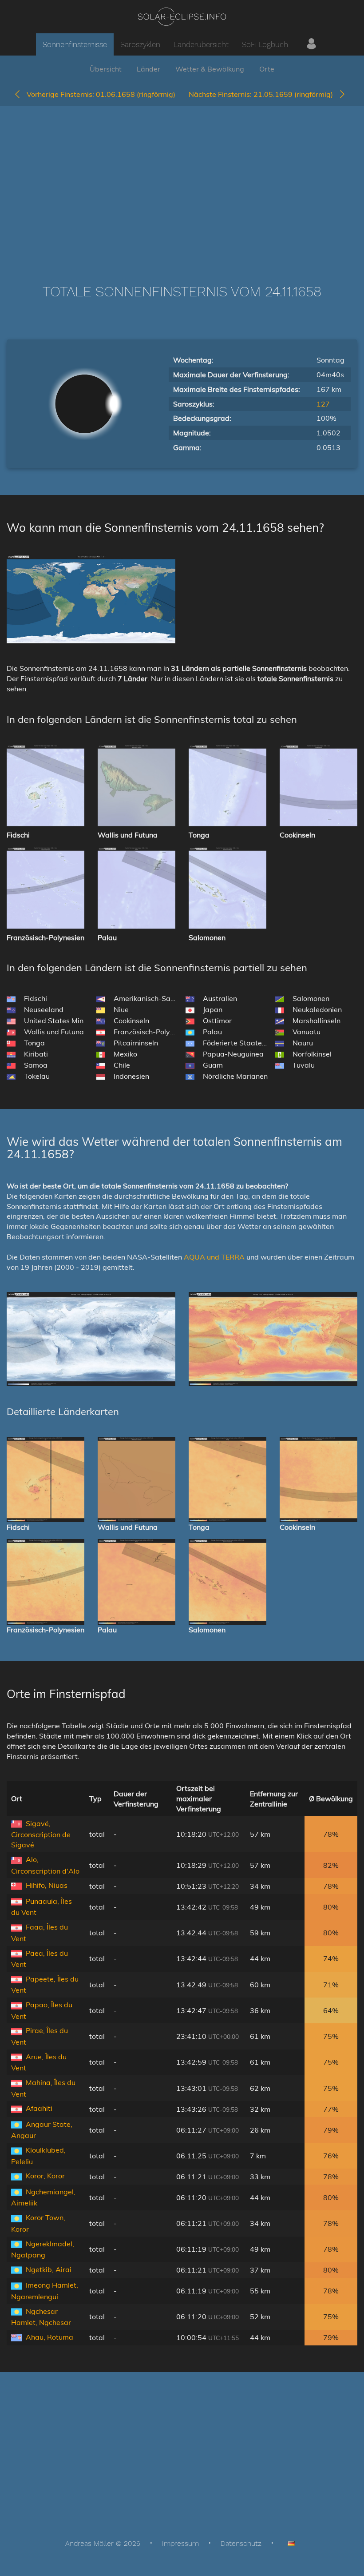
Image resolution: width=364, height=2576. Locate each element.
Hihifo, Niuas (47, 1885)
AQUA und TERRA (214, 1257)
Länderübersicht (201, 44)
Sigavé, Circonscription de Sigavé (41, 1834)
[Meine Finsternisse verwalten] (311, 44)
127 (323, 404)
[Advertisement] (182, 182)
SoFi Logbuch (265, 44)
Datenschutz (241, 2543)
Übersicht (106, 69)
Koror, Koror (45, 2176)
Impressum (180, 2543)
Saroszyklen (140, 44)
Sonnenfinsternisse (75, 44)
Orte (267, 69)
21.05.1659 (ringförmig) (263, 94)
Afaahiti (39, 2108)
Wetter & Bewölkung (210, 69)
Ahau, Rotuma (49, 2337)
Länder (148, 69)
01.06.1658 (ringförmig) (101, 94)
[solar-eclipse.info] (182, 17)
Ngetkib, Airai (49, 2269)
